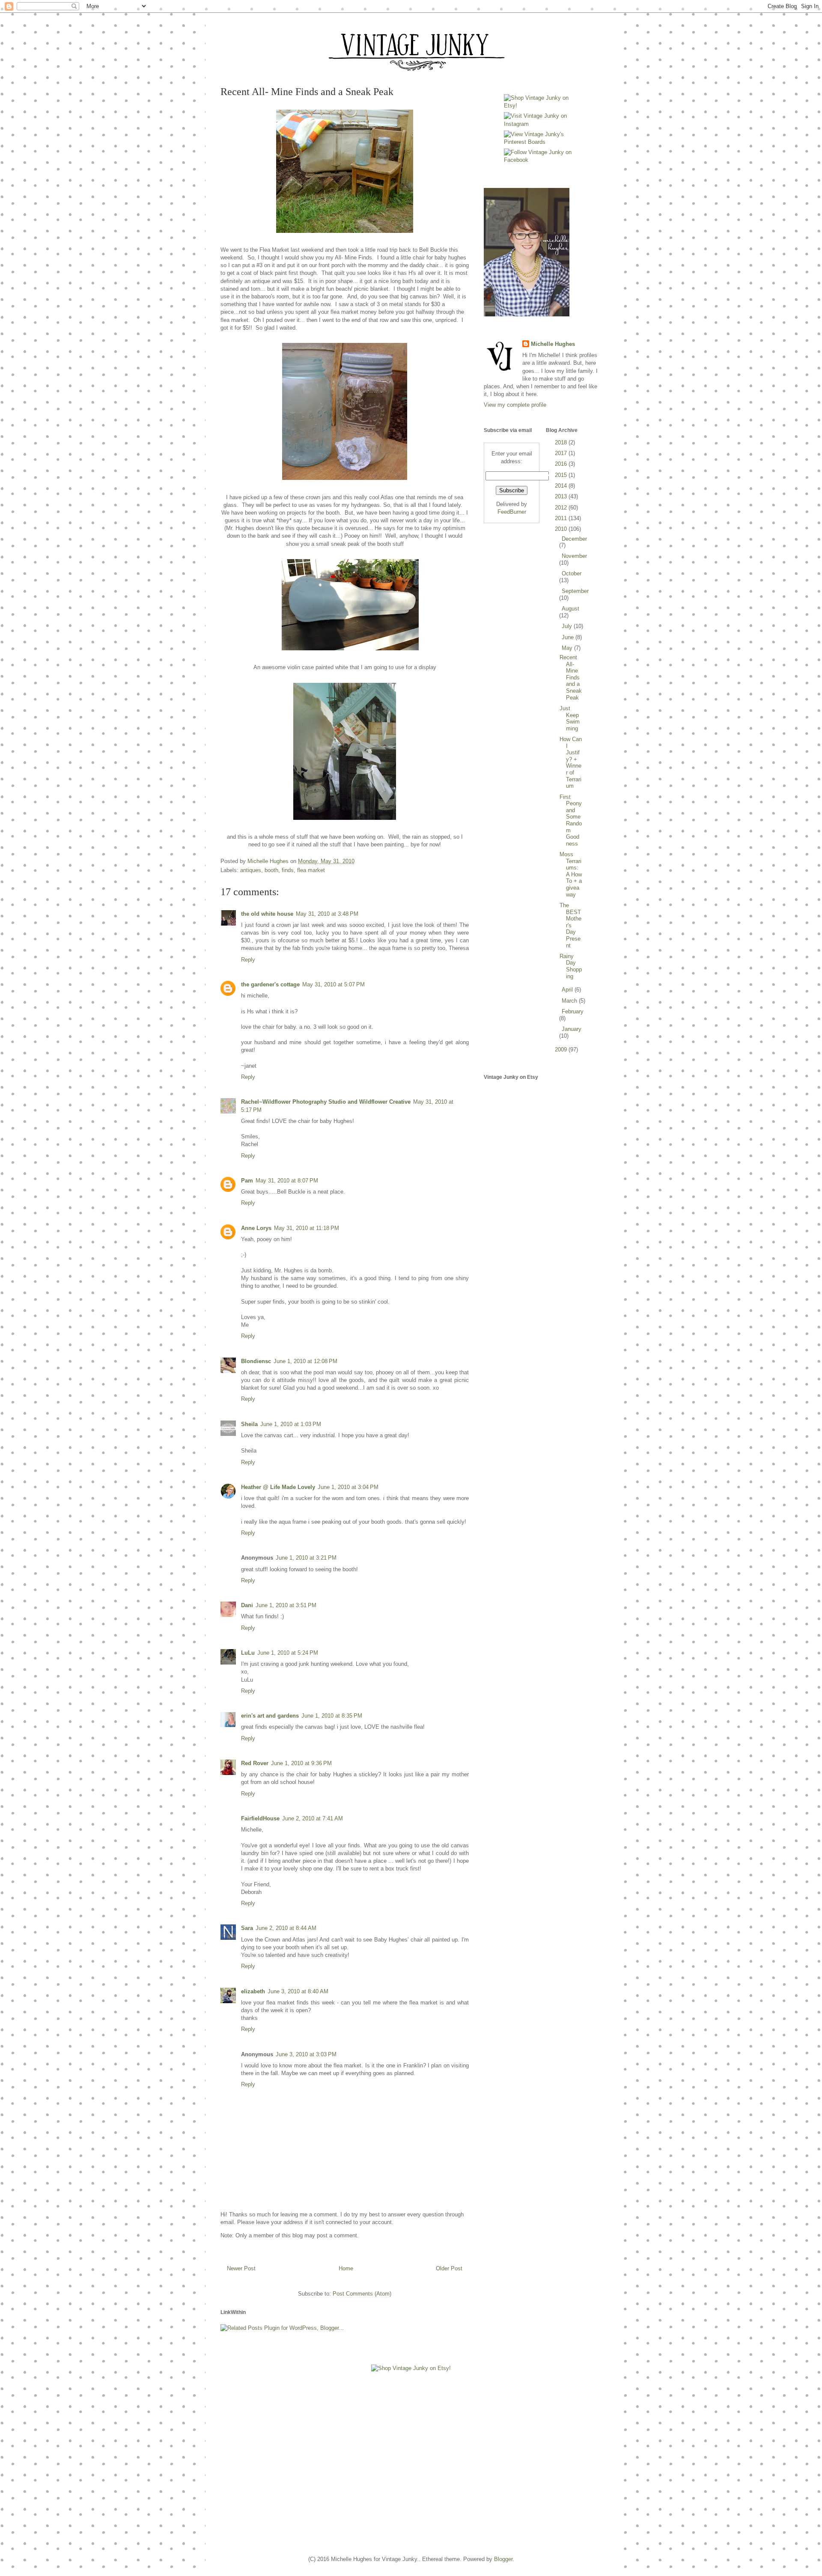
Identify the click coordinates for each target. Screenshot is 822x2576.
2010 (562, 529)
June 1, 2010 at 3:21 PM (306, 1558)
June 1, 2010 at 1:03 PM (291, 1424)
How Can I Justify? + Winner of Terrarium (571, 762)
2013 (562, 496)
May (568, 648)
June (569, 637)
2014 (562, 486)
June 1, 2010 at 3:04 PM (348, 1487)
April (568, 990)
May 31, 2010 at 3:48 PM (327, 914)
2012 (562, 508)
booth (271, 870)
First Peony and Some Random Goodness (571, 820)
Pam (247, 1181)
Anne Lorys (256, 1228)
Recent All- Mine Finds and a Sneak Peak (571, 678)
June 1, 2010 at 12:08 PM (305, 1361)
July (568, 626)
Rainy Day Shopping (571, 966)
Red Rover (255, 1763)
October (572, 573)
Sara (247, 1928)
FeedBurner (512, 512)
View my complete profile (515, 405)
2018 (562, 442)
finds (288, 870)
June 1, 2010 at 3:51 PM (286, 1605)
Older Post (449, 2268)
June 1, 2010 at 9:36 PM (301, 1763)
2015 (562, 475)
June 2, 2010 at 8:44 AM (286, 1928)
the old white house (267, 914)
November (574, 556)
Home (346, 2268)
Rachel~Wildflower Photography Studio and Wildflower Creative (326, 1102)
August (570, 609)
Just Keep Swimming (570, 718)
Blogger (503, 2559)
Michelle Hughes (553, 344)
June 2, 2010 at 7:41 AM (313, 1818)
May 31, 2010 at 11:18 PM (307, 1228)
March (570, 1001)
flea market (311, 870)
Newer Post (241, 2268)
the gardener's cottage (270, 984)
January (572, 1029)
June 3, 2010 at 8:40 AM (298, 1991)
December (574, 539)
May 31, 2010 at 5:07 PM (334, 984)
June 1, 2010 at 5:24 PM (288, 1653)
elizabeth (253, 1991)
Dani (247, 1605)
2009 (562, 1050)
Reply (248, 960)
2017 (562, 453)
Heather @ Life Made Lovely (278, 1487)
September (575, 591)
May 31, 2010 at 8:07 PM (287, 1181)
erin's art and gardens (270, 1716)
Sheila (249, 1424)
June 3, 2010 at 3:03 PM (306, 2054)
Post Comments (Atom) (362, 2294)
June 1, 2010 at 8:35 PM (332, 1716)
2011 (562, 518)
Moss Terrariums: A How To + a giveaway (571, 874)
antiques (251, 870)
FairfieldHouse (260, 1818)
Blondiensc (256, 1361)
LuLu (248, 1653)
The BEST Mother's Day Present (570, 925)
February (573, 1011)
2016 (562, 464)
